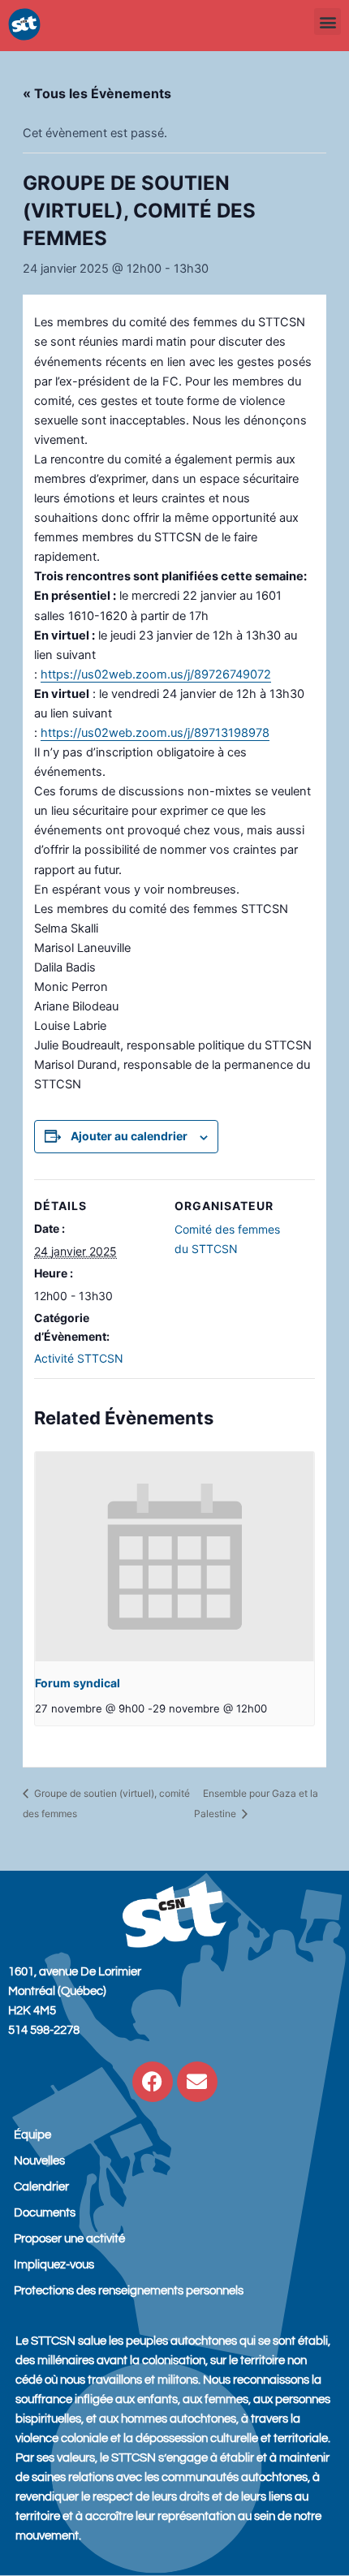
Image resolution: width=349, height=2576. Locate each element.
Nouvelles (39, 2161)
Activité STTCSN (79, 1358)
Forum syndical (78, 1683)
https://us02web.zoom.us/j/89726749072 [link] (156, 674)
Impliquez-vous (54, 2265)
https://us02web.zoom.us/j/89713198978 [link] (155, 733)
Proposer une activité (69, 2239)
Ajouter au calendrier (129, 1136)
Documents (45, 2213)
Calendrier (41, 2187)
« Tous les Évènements (97, 93)
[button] (327, 22)
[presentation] (174, 1556)
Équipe (32, 2135)
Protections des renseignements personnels (129, 2291)
